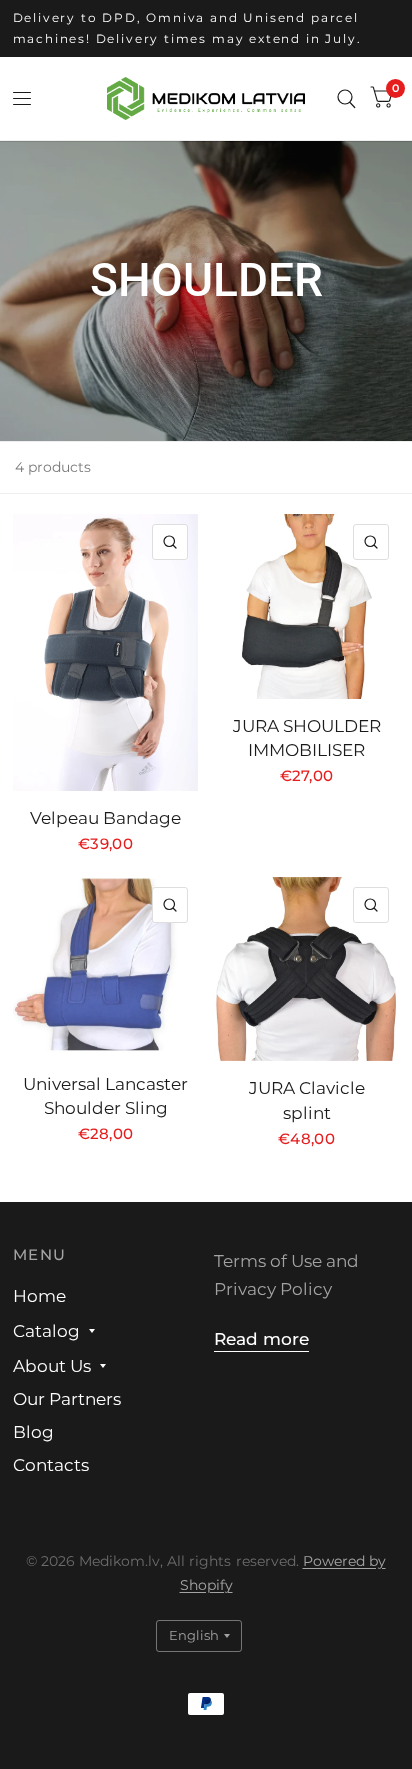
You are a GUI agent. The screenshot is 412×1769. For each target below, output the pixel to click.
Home (39, 1296)
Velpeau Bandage (105, 818)
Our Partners (67, 1399)
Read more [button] (261, 1339)
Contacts (51, 1465)
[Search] (346, 98)
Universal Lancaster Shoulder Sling (105, 1096)
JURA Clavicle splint (307, 1100)
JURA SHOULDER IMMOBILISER (307, 738)
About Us (52, 1366)
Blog (33, 1432)
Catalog (46, 1331)
